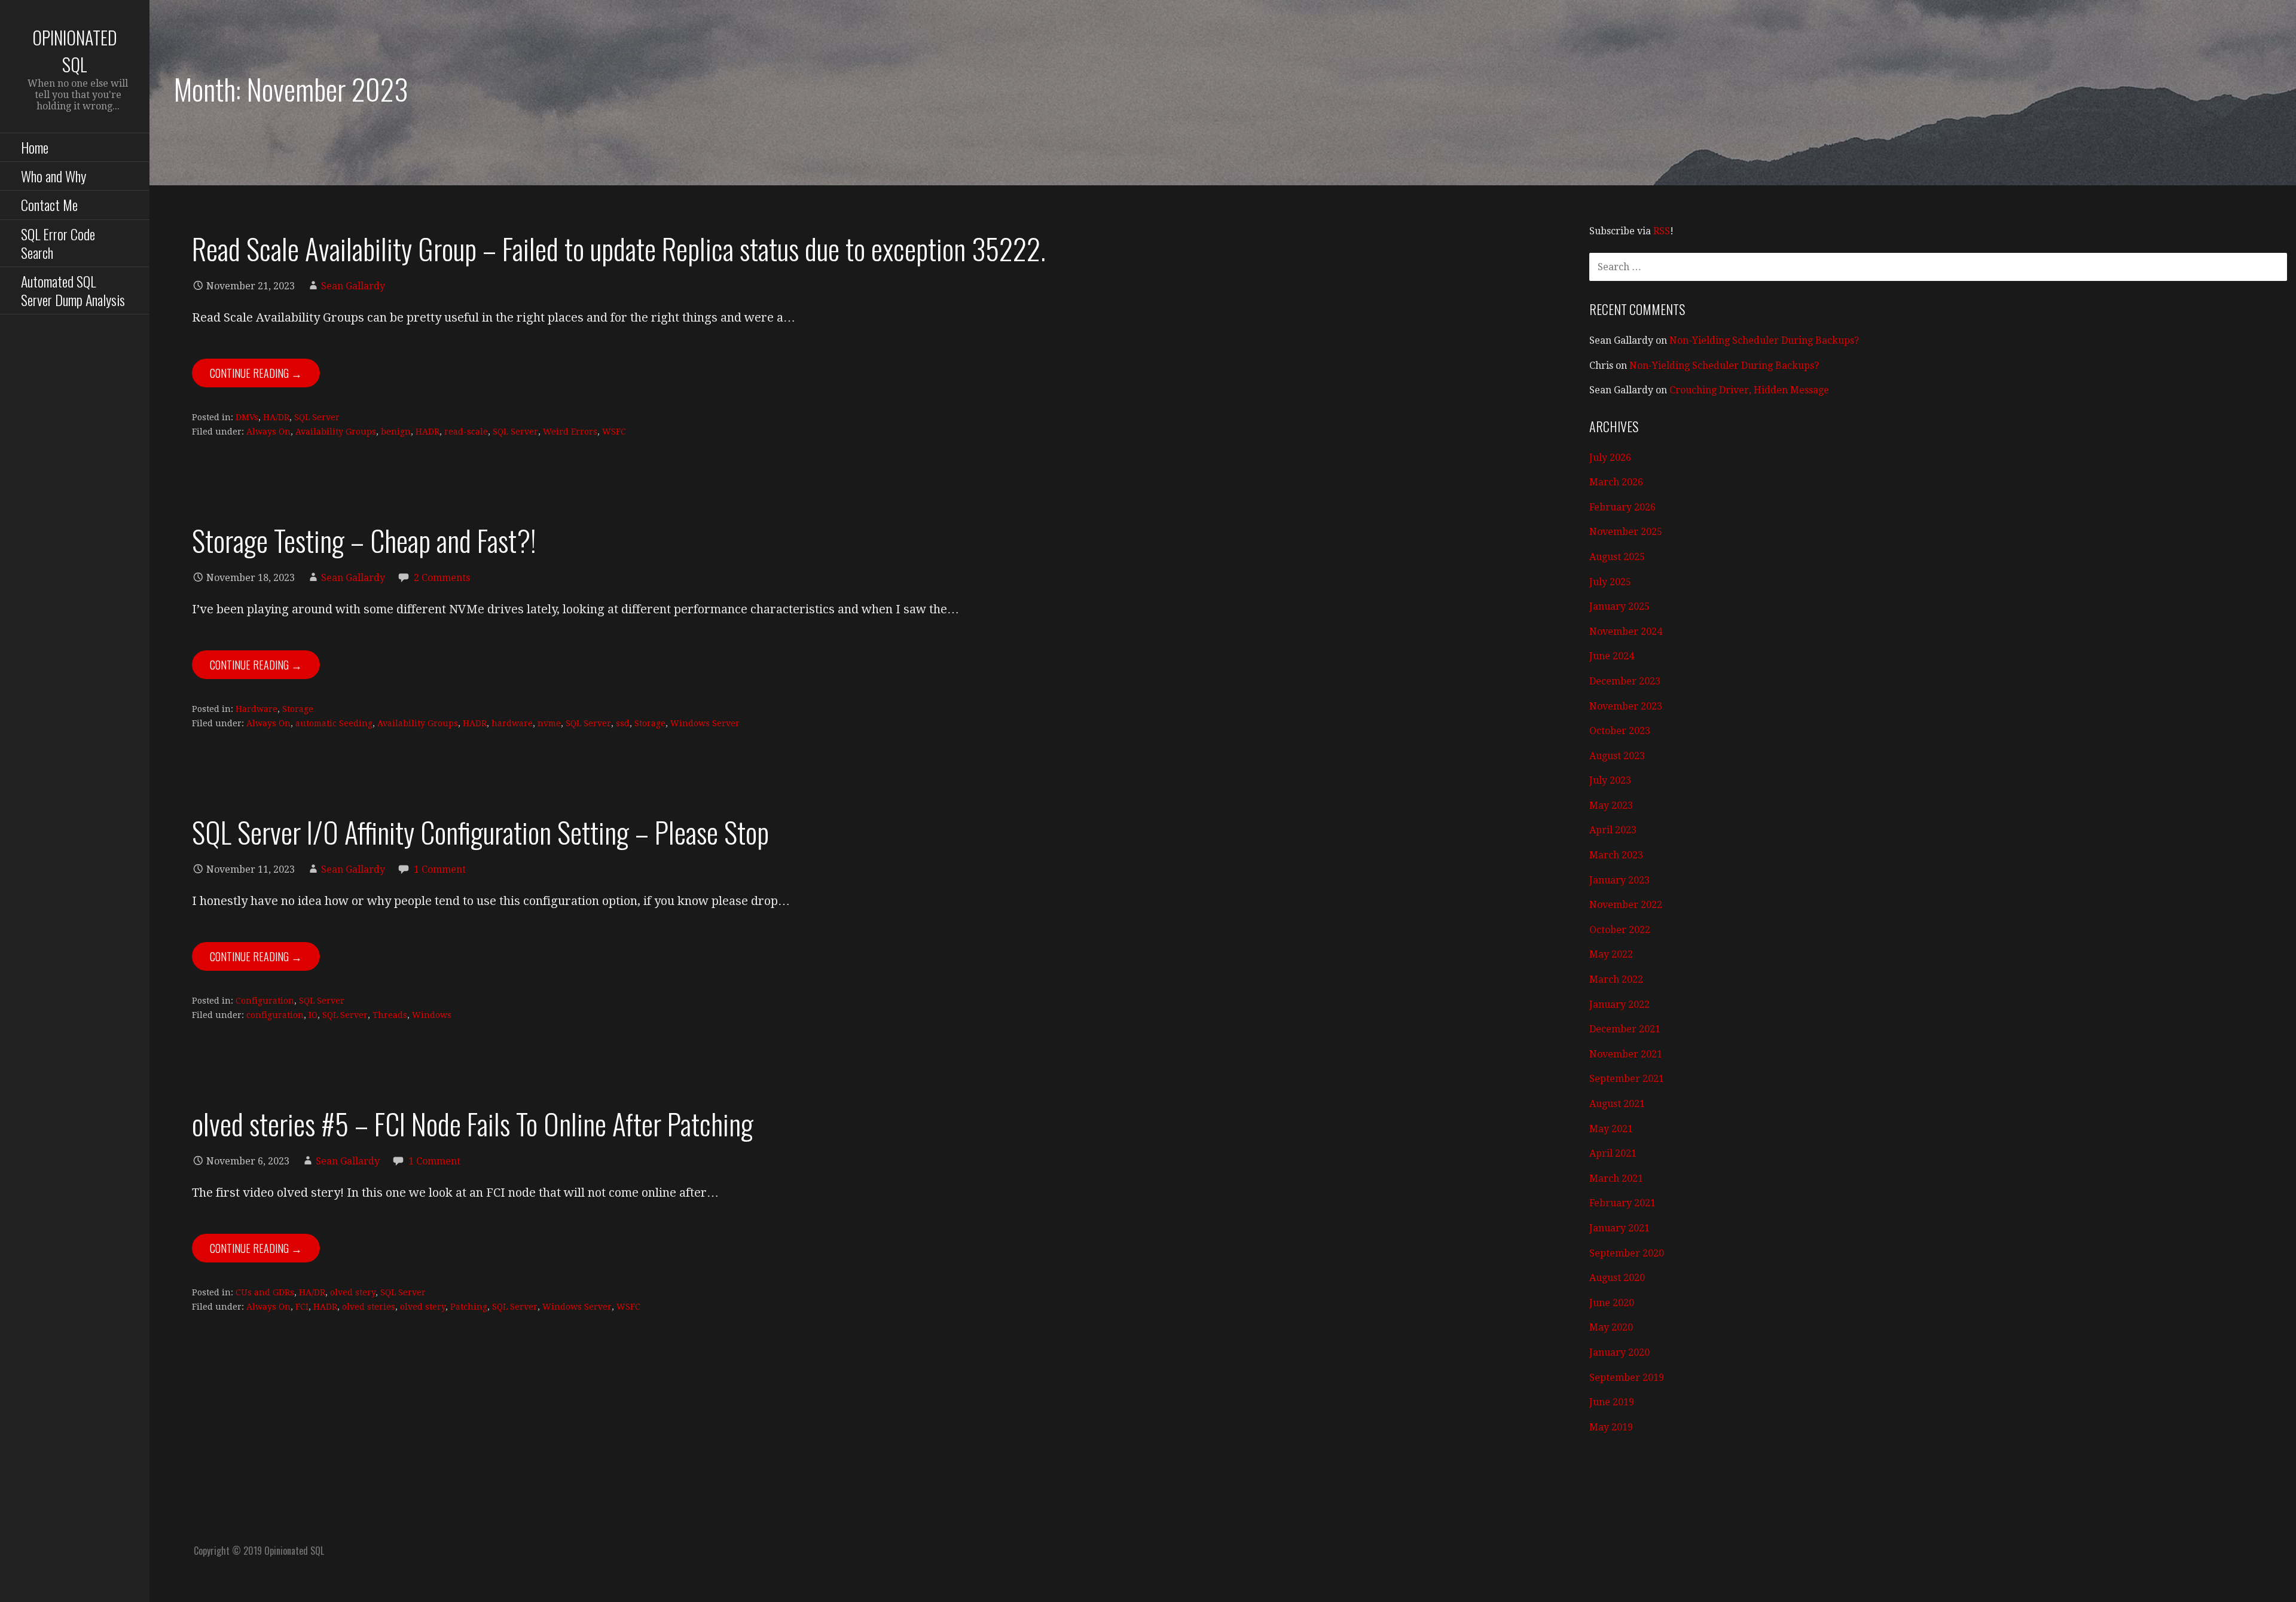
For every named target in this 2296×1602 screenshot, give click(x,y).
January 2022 (1619, 1005)
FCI (302, 1307)
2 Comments (442, 578)
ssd (623, 723)
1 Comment (440, 869)
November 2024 (1626, 632)
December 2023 (1625, 681)
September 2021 (1627, 1079)
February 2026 (1622, 507)
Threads (390, 1015)
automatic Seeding (334, 723)
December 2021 (1625, 1029)
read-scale (466, 432)
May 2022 (1611, 954)
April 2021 (1613, 1153)
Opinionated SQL (75, 51)
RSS (1662, 231)
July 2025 (1610, 582)
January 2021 (1619, 1228)
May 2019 (1611, 1427)
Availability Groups (336, 432)
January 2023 (1619, 880)
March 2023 (1616, 855)
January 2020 (1619, 1352)
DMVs (247, 417)
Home (35, 147)
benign (396, 432)
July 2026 (1610, 458)
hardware (512, 723)
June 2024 (1612, 656)
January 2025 (1619, 606)
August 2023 (1617, 756)
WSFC (614, 432)
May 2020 (1611, 1327)
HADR (428, 432)
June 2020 (1612, 1303)
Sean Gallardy (353, 286)
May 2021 (1611, 1129)
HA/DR (276, 417)
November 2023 (1626, 706)
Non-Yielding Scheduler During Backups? (1764, 340)
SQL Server (317, 417)
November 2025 (1626, 532)
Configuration (265, 1001)
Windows (432, 1015)
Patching (469, 1307)
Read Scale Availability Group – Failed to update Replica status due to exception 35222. (619, 248)
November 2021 (1626, 1054)
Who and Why (54, 176)
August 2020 (1617, 1278)
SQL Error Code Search (58, 243)
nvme (549, 723)
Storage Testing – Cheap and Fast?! (364, 540)
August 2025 (1617, 557)
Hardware (257, 709)
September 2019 (1627, 1378)
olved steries (369, 1307)
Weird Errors (570, 432)
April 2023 (1613, 830)
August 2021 (1617, 1104)
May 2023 (1611, 805)
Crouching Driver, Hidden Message (1749, 390)
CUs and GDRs (265, 1292)
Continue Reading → (256, 373)
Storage (298, 709)
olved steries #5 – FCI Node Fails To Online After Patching (473, 1123)
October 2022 (1620, 930)
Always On (268, 432)
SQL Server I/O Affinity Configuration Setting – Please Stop (480, 832)
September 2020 (1627, 1253)
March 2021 (1616, 1178)
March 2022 (1616, 979)
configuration (275, 1015)
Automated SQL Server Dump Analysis (73, 290)
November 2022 (1626, 905)
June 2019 (1612, 1402)
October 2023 (1620, 731)
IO (313, 1015)
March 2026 (1616, 482)
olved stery (353, 1292)
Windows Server (705, 723)
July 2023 (1610, 780)
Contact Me (49, 204)
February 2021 (1622, 1203)
